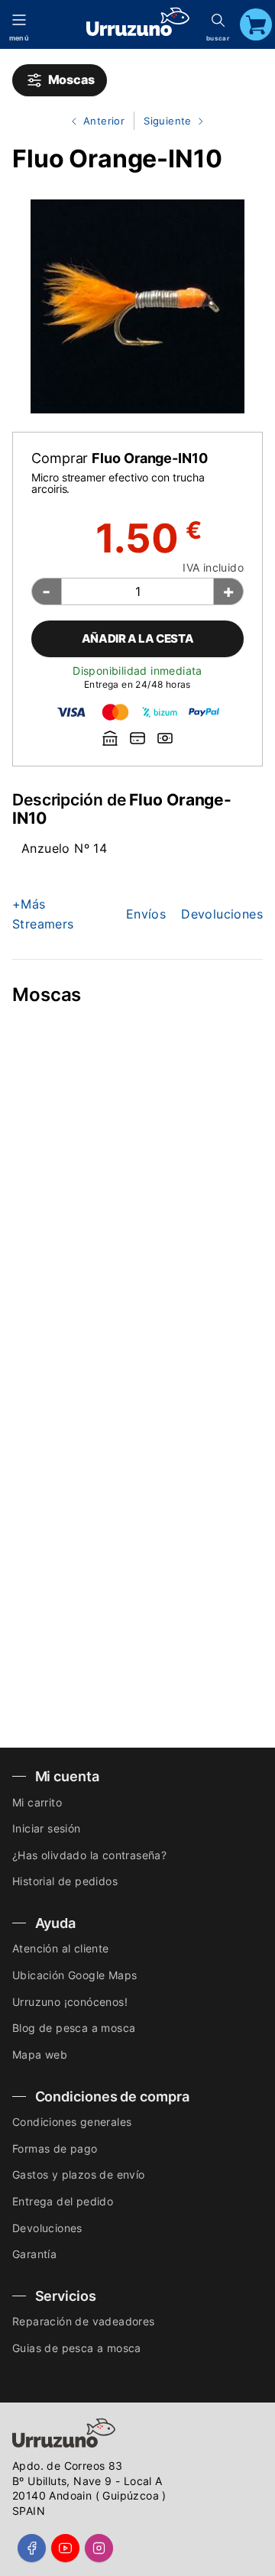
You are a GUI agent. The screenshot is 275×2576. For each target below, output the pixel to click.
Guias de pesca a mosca (77, 2348)
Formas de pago (55, 2148)
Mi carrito (37, 1802)
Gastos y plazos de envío (79, 2174)
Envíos (146, 914)
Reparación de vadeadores (84, 2321)
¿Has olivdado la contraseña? (89, 1855)
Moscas (69, 79)
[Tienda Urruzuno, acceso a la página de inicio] (138, 22)
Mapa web (40, 2054)
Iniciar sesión (47, 1828)
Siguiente (164, 122)
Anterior (92, 122)
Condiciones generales (72, 2122)
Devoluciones (222, 914)
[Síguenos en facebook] (32, 2548)
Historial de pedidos (65, 1881)
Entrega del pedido (63, 2201)
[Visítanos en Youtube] (65, 2548)
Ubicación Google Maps (74, 1975)
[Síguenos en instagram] (99, 2548)
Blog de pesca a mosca (74, 2028)
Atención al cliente (61, 1948)
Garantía (34, 2254)
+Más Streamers (43, 914)
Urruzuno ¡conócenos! (70, 2002)
